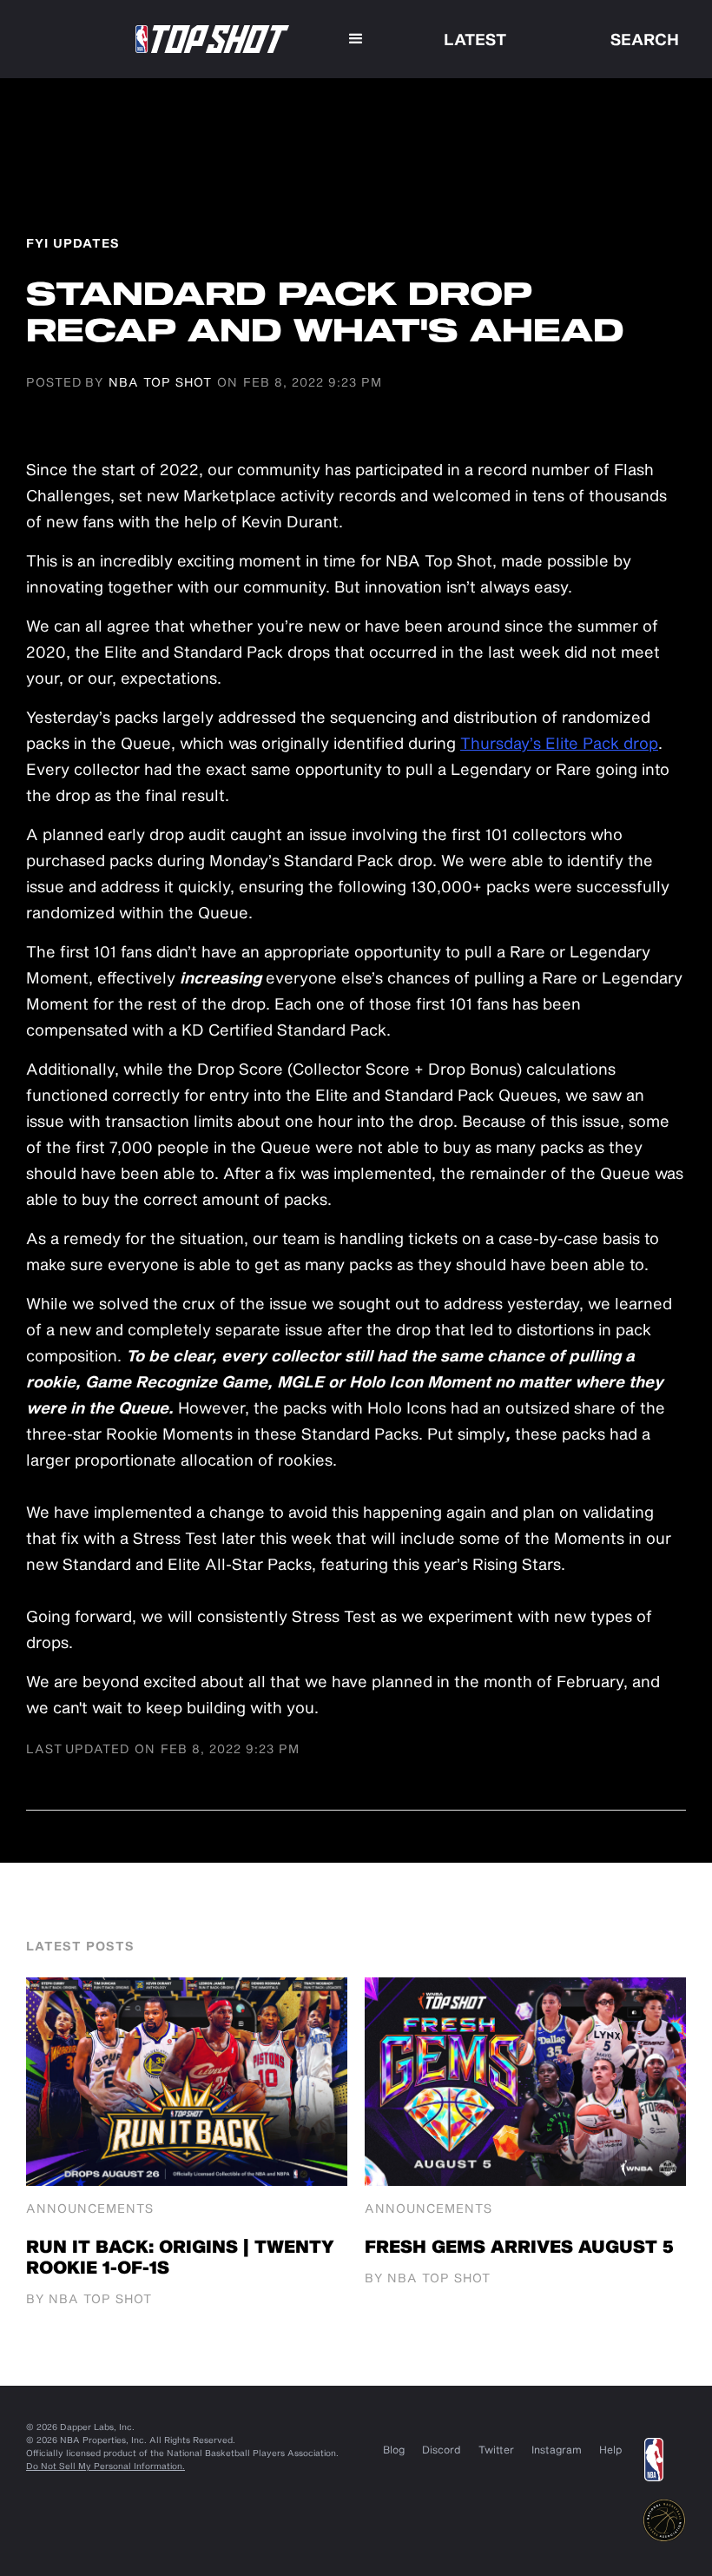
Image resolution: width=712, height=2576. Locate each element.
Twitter (496, 2449)
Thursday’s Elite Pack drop (559, 743)
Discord (442, 2449)
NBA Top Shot (160, 382)
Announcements (90, 2208)
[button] (356, 39)
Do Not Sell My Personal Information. (105, 2466)
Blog (394, 2449)
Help (611, 2449)
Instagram (557, 2449)
